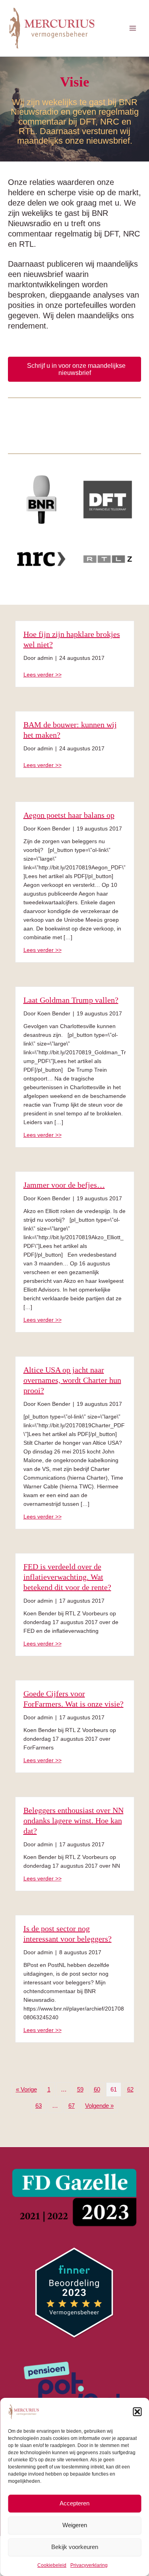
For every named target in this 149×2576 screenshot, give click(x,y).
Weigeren (75, 2525)
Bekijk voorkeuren (75, 2547)
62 (130, 2090)
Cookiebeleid (52, 2565)
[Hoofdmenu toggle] (133, 28)
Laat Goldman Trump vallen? (71, 1000)
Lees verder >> (43, 674)
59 (80, 2090)
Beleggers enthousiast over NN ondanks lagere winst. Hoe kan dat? (74, 1821)
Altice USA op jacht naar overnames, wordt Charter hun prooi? (72, 1380)
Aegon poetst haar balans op (69, 815)
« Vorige (26, 2090)
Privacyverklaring (89, 2565)
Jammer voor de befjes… (64, 1185)
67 (72, 2106)
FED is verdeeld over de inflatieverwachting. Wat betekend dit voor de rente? (67, 1577)
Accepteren (74, 2503)
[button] (137, 2412)
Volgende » (99, 2106)
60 (97, 2090)
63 (39, 2106)
